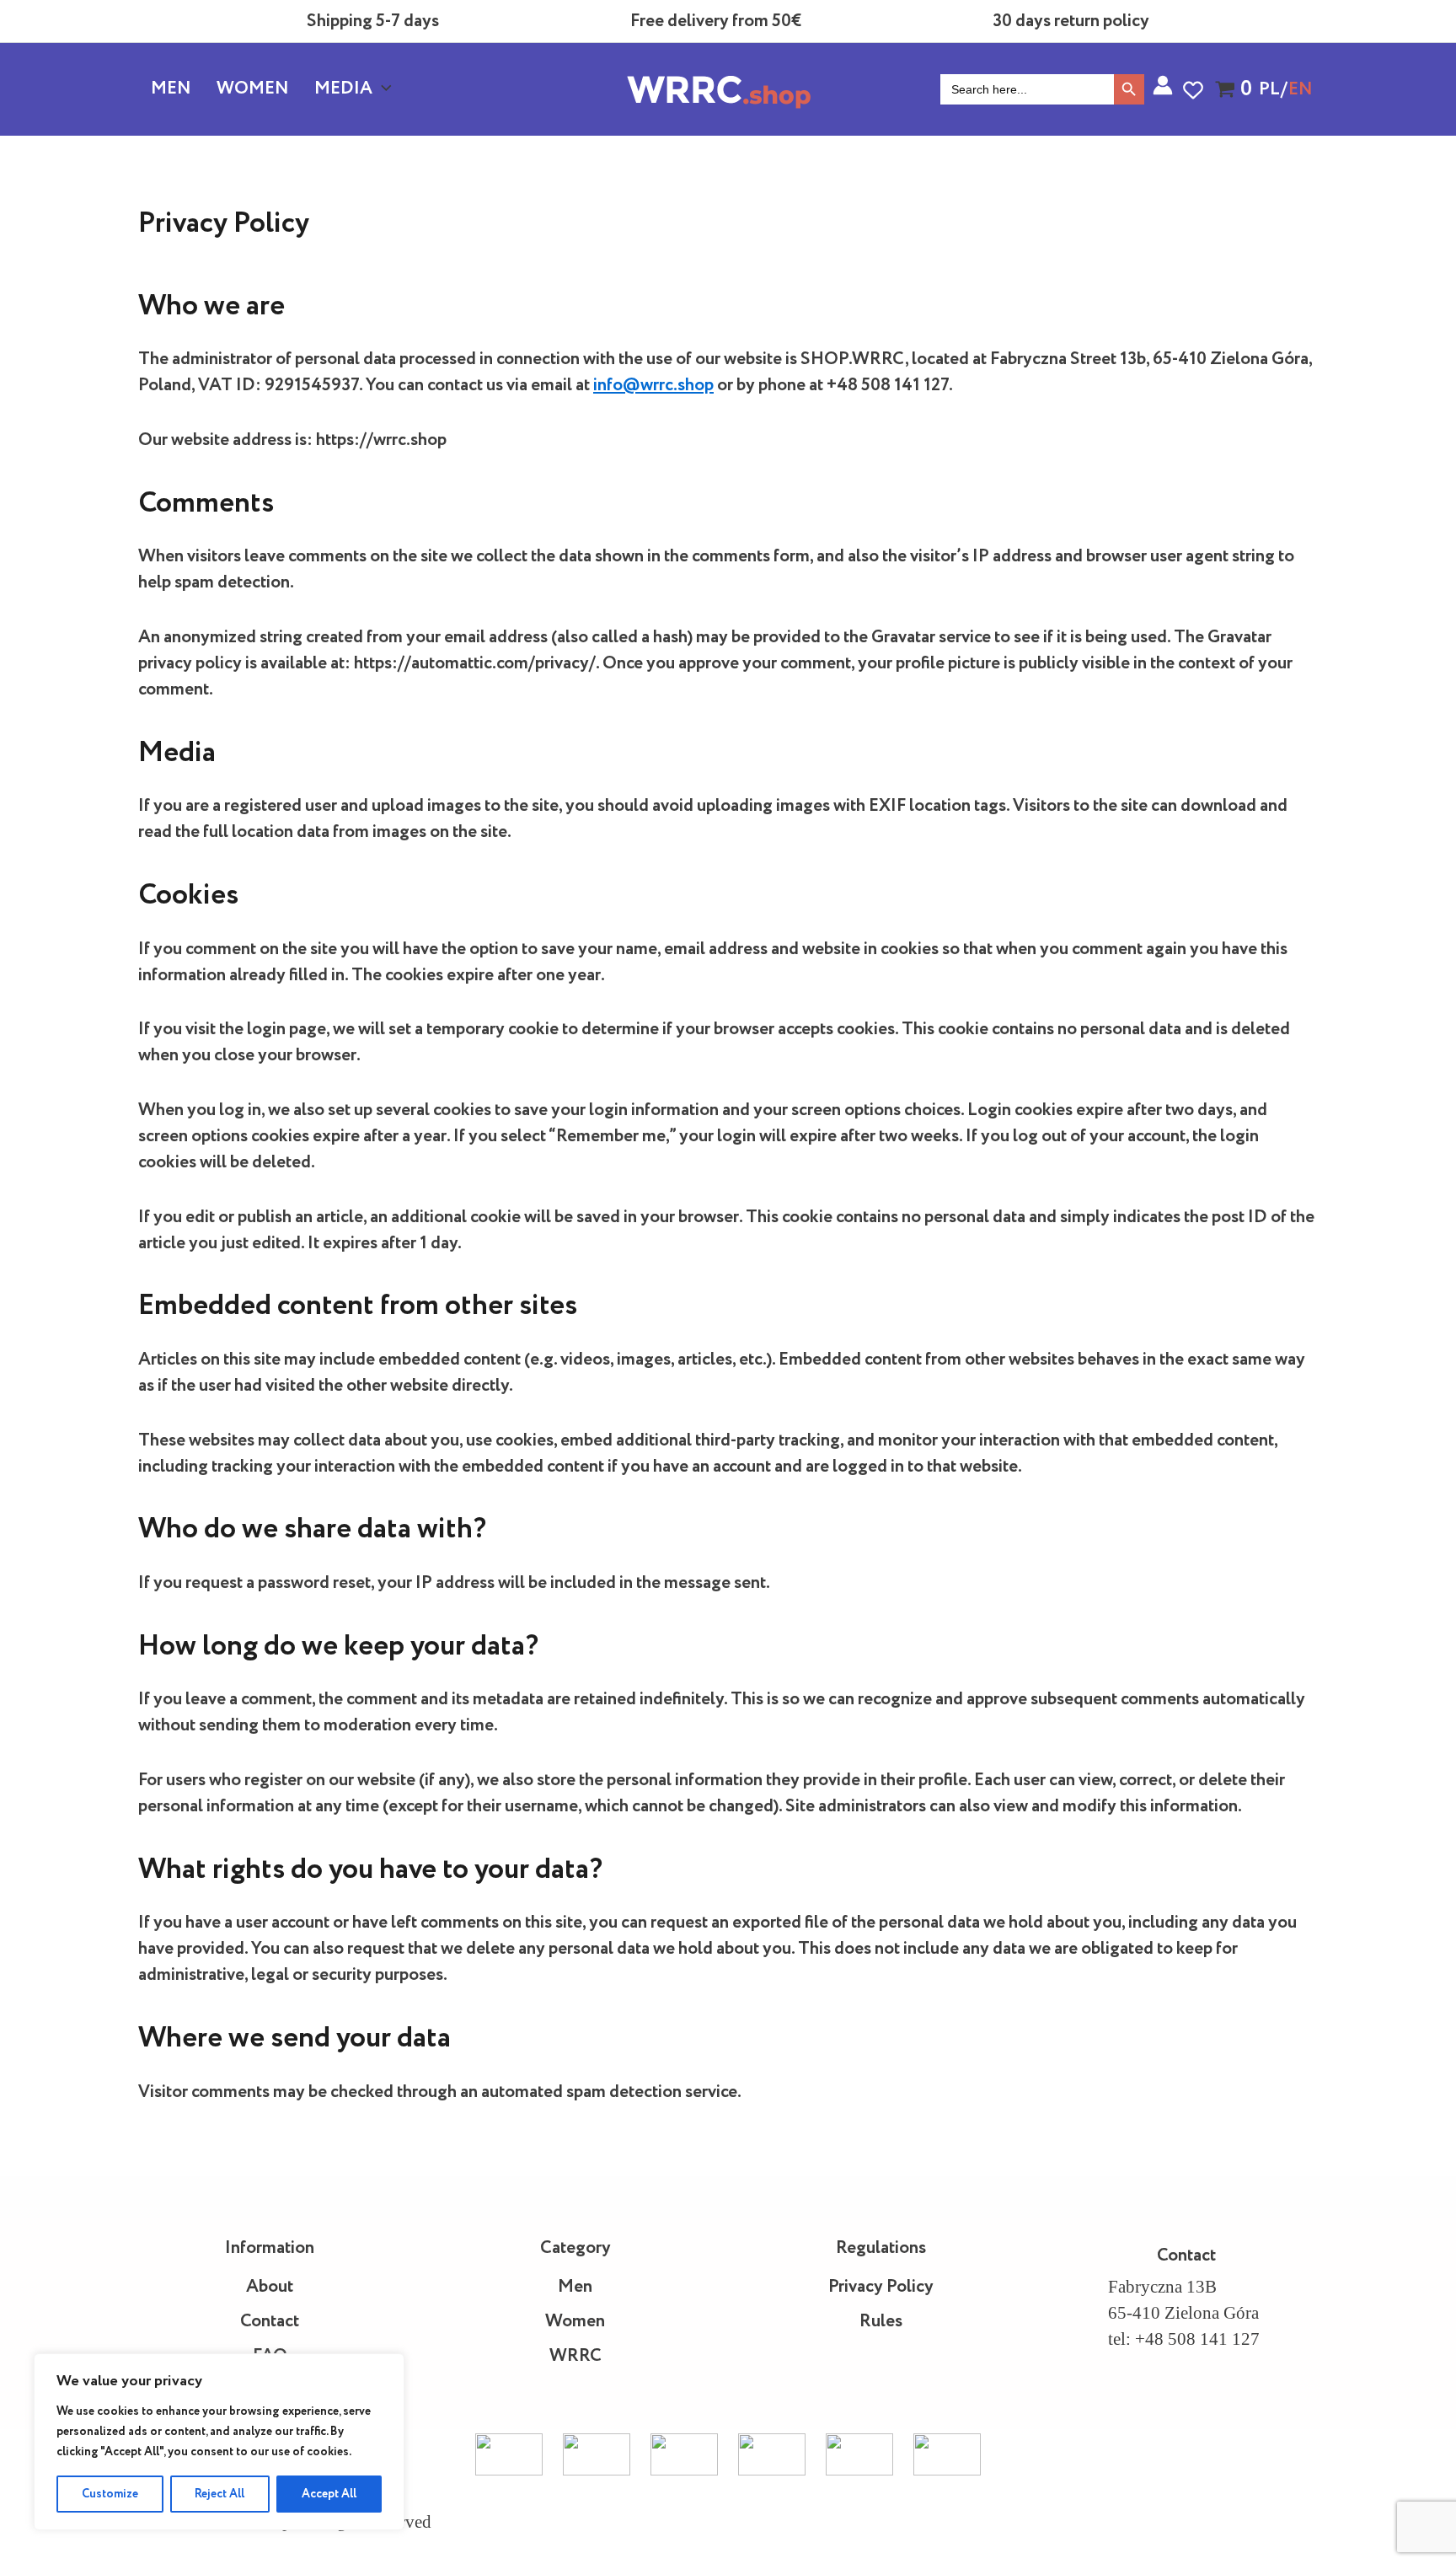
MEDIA (343, 89)
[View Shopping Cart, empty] (1227, 89)
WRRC (575, 2356)
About (270, 2287)
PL (1269, 90)
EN (1301, 90)
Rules (881, 2322)
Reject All (219, 2494)
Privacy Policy (881, 2287)
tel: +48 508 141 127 (1184, 2339)
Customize (110, 2494)
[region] (219, 2442)
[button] (382, 89)
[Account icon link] (1163, 85)
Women (253, 89)
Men (171, 89)
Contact (270, 2322)
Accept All (329, 2494)
